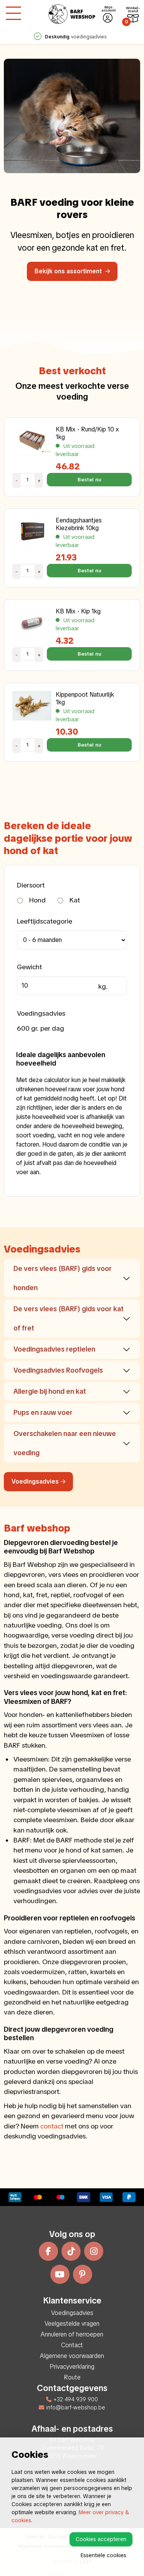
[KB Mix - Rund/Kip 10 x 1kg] (32, 440)
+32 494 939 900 (76, 2399)
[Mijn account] (108, 18)
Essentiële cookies (103, 2555)
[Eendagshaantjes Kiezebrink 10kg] (32, 531)
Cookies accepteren (101, 2539)
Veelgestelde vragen (72, 2324)
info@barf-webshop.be (76, 2407)
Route (72, 2377)
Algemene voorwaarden (72, 2356)
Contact (72, 2345)
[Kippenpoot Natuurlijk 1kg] (32, 706)
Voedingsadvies (35, 1481)
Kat (74, 900)
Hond (37, 900)
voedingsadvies (76, 37)
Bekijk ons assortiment (69, 271)
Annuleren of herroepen (72, 2334)
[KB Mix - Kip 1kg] (32, 622)
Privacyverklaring (72, 2367)
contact (52, 2126)
